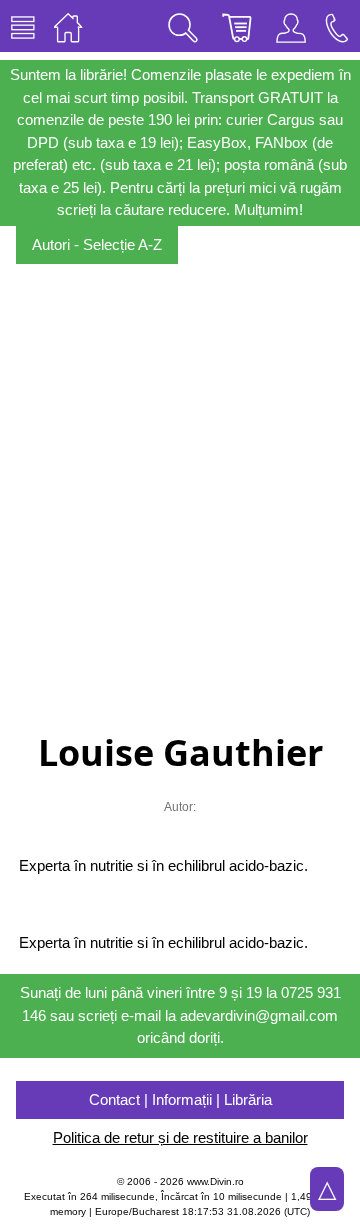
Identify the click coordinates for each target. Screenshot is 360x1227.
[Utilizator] (291, 26)
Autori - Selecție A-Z (97, 244)
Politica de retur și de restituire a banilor (180, 1137)
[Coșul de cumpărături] (237, 26)
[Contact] (337, 26)
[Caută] (183, 26)
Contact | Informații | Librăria (180, 1099)
